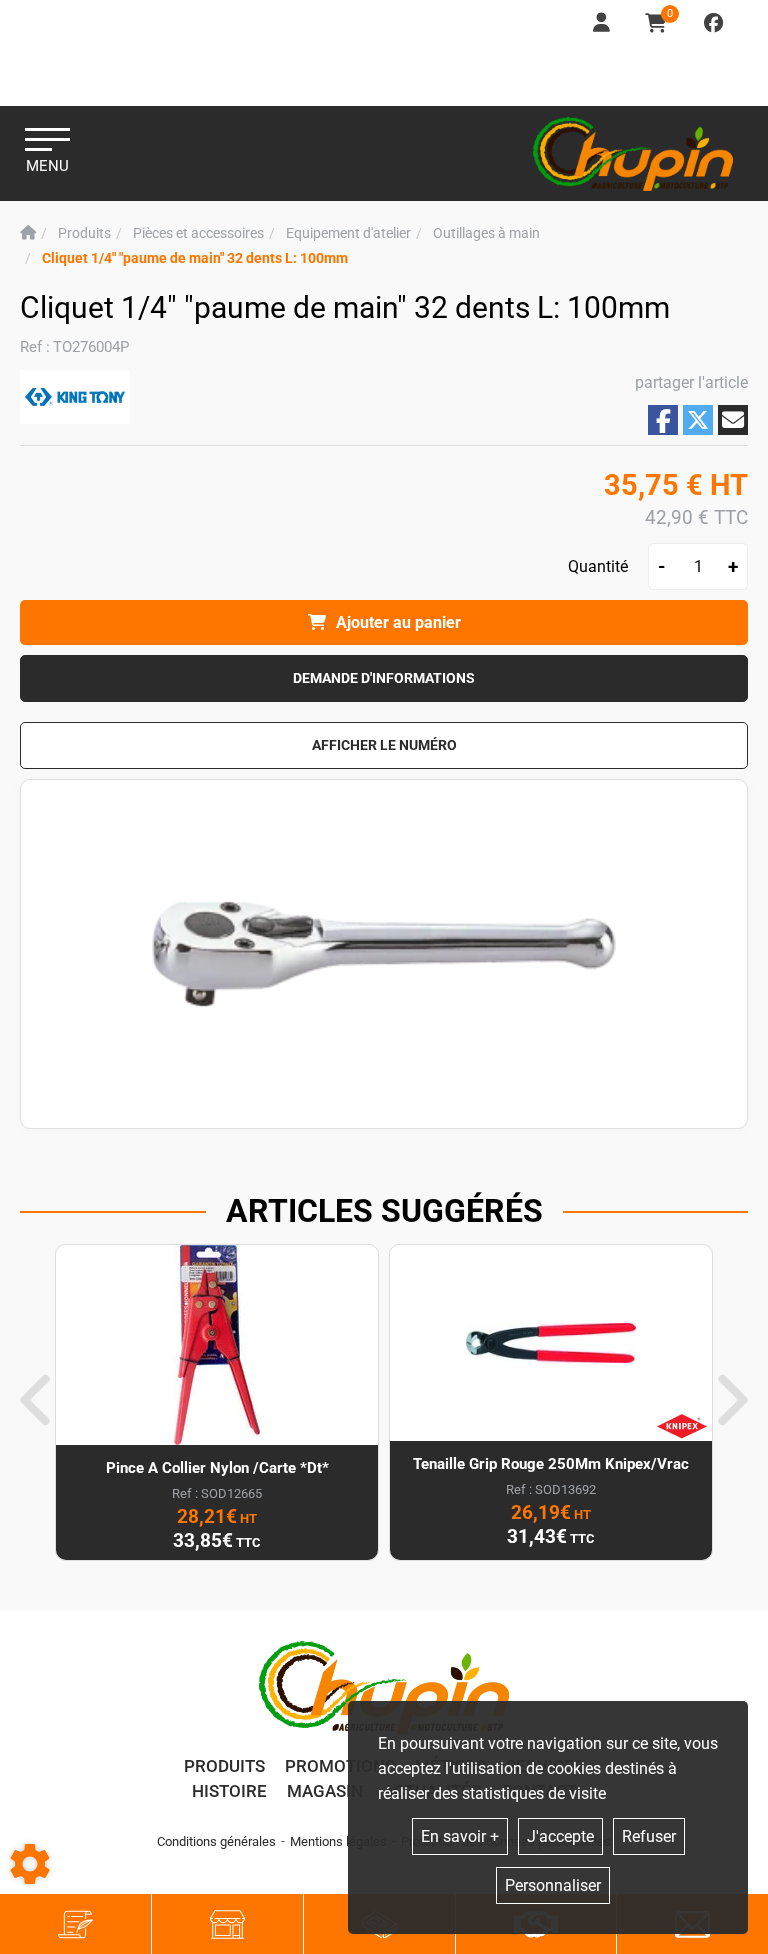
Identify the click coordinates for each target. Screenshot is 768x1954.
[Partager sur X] (698, 420)
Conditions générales (216, 1841)
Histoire (229, 1791)
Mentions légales (338, 1841)
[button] (195, 258)
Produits (224, 1766)
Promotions (340, 1766)
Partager (663, 420)
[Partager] (733, 420)
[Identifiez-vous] (603, 23)
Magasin (325, 1791)
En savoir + (460, 1836)
